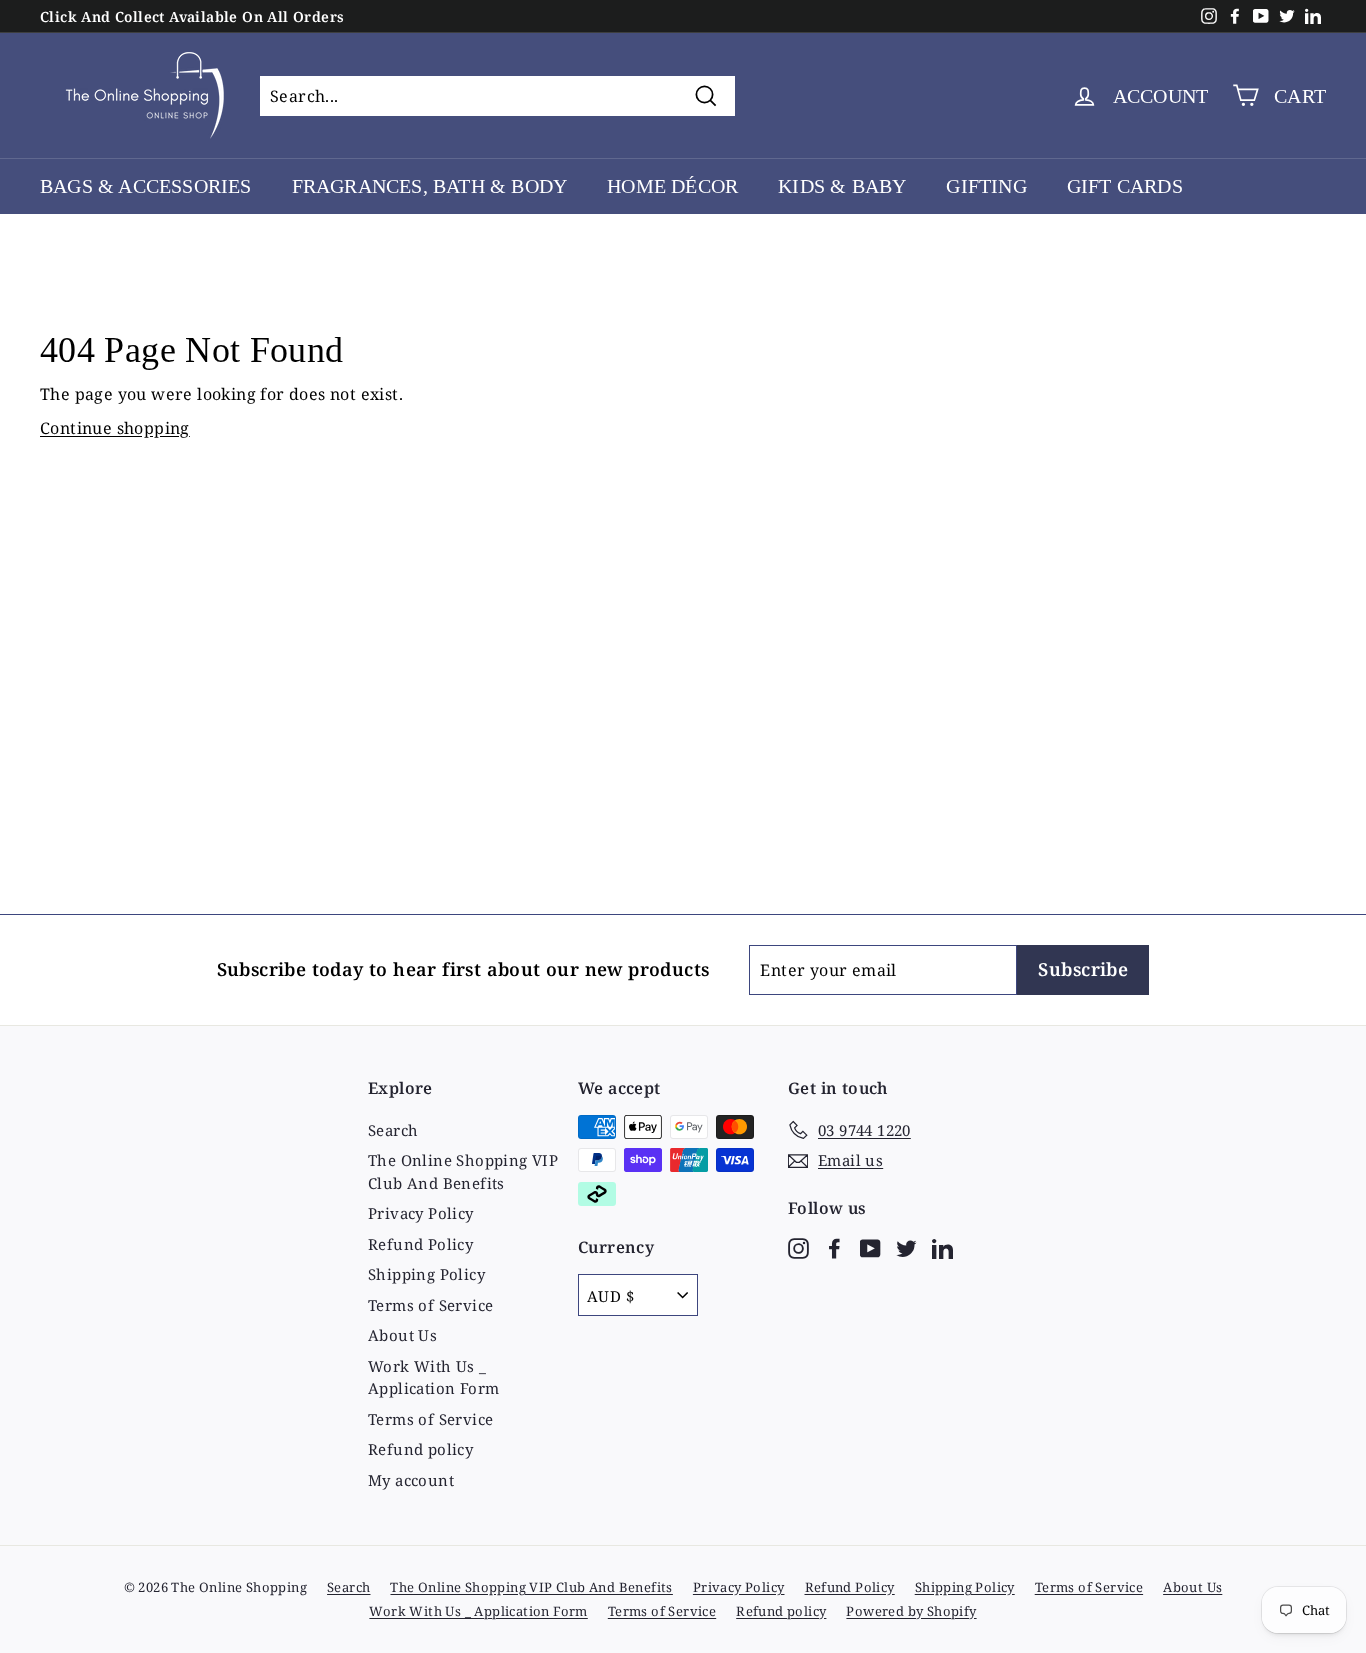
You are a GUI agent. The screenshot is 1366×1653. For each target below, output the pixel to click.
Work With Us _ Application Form (433, 1377)
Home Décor (672, 186)
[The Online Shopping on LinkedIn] (942, 1246)
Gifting (986, 186)
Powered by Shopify (911, 1611)
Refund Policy (420, 1244)
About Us (402, 1335)
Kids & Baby (842, 186)
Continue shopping (115, 428)
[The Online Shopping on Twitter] (906, 1246)
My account (411, 1480)
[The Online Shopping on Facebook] (834, 1246)
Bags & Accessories (146, 186)
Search (393, 1130)
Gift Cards (1125, 186)
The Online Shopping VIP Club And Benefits (463, 1171)
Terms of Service (430, 1305)
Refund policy (420, 1449)
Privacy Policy (421, 1213)
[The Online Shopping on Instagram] (798, 1246)
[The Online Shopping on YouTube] (870, 1246)
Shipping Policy (426, 1274)
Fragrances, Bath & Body (430, 186)
